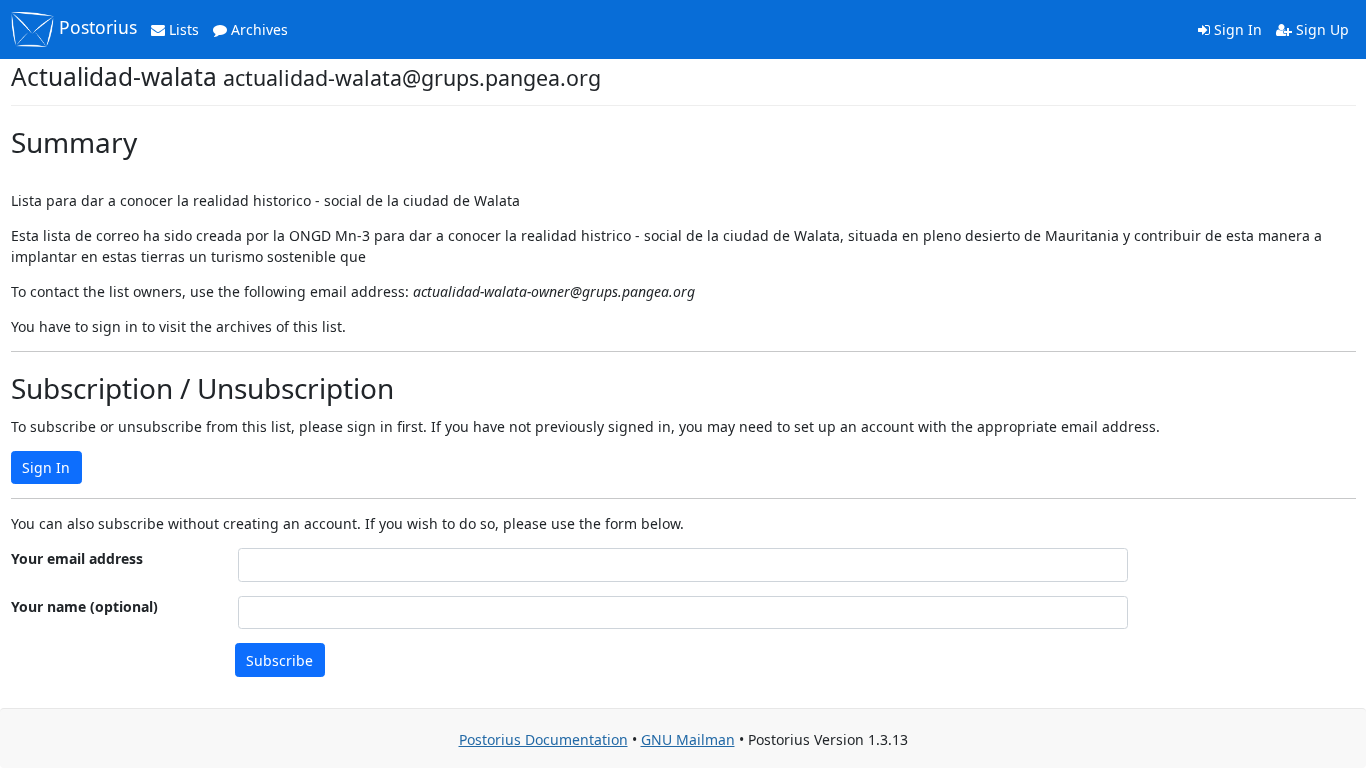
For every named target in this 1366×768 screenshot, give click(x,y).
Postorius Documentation (543, 739)
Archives (257, 29)
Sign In (1236, 29)
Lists (182, 29)
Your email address (77, 558)
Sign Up (1320, 29)
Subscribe (279, 660)
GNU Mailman (688, 739)
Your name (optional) (84, 606)
